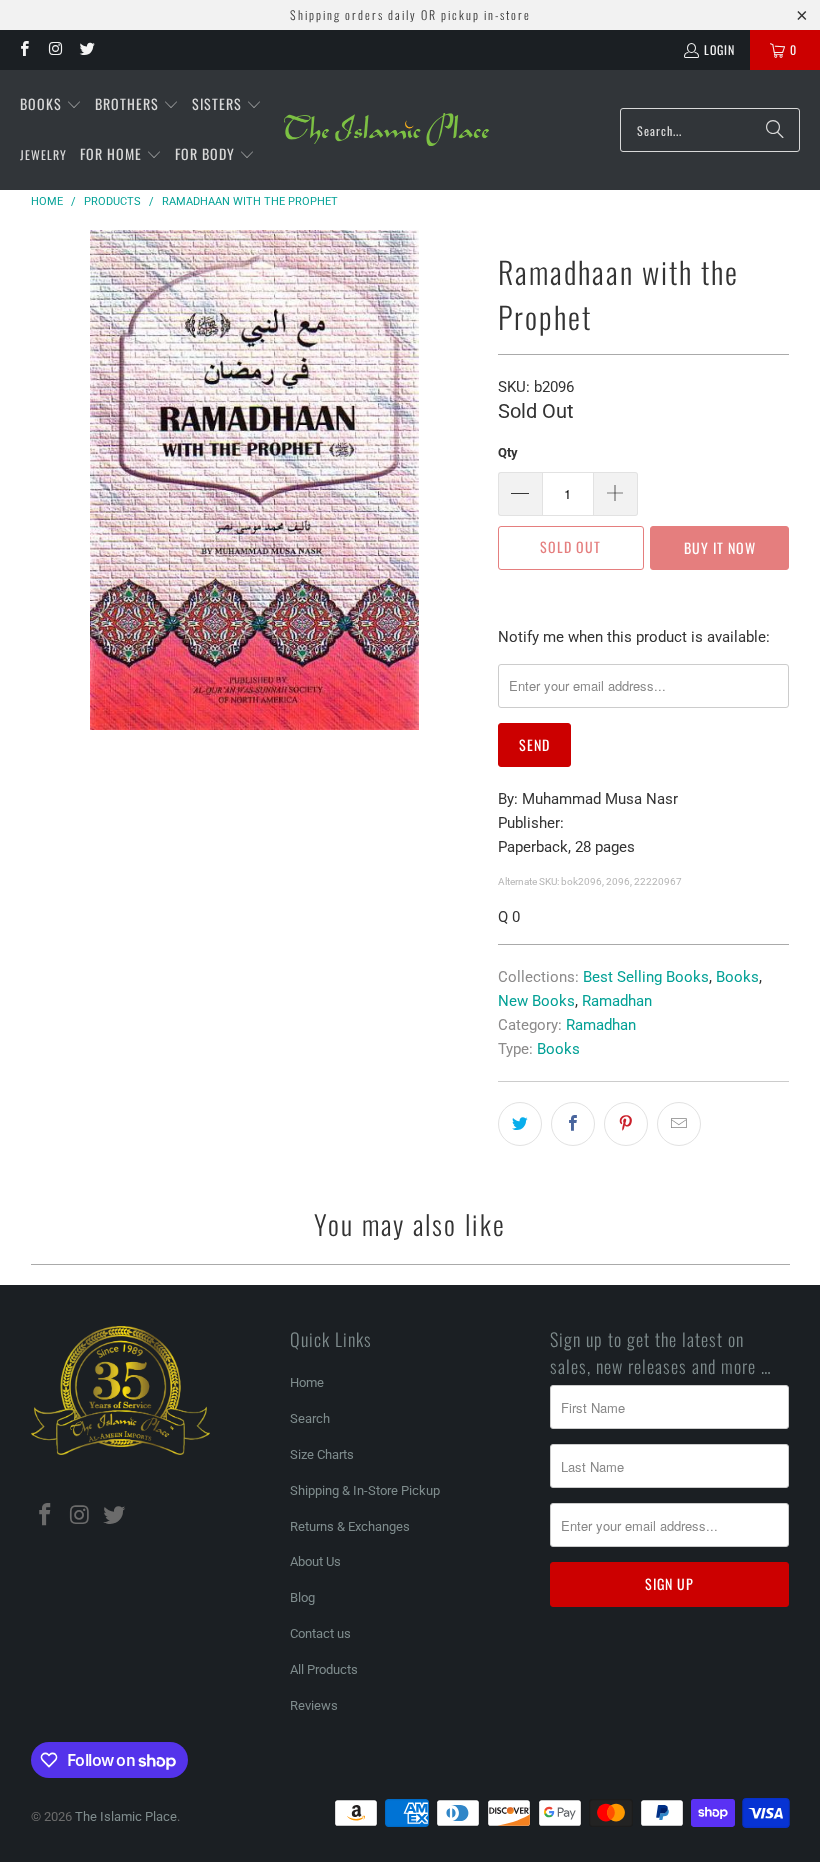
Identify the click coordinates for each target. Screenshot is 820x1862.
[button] (51, 105)
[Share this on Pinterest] (626, 1124)
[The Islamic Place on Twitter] (86, 49)
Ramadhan (617, 1001)
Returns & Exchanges (350, 1526)
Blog (302, 1597)
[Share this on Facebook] (573, 1124)
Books (737, 977)
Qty (508, 452)
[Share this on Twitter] (520, 1124)
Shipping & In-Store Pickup (365, 1490)
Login (719, 49)
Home (307, 1382)
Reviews (314, 1705)
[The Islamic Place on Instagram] (54, 49)
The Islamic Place (126, 1816)
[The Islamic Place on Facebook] (23, 49)
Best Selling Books (646, 977)
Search (310, 1418)
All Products (324, 1669)
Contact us (320, 1633)
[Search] (775, 130)
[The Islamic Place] (386, 130)
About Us (315, 1561)
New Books (536, 1001)
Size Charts (322, 1454)
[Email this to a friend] (679, 1124)
